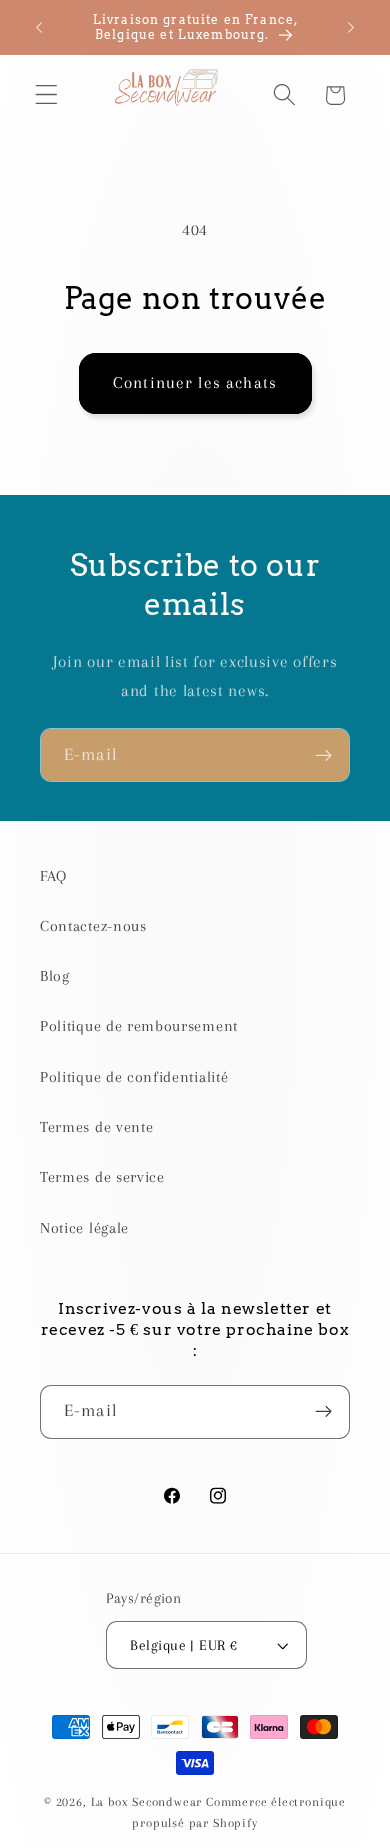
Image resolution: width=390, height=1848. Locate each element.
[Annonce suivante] (351, 27)
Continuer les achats (195, 382)
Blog (55, 976)
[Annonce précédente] (39, 27)
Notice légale (84, 1228)
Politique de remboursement (139, 1026)
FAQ (53, 876)
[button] (46, 95)
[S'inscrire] (323, 755)
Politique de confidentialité (134, 1077)
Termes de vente (96, 1127)
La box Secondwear (147, 1802)
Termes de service (102, 1177)
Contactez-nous (93, 926)
